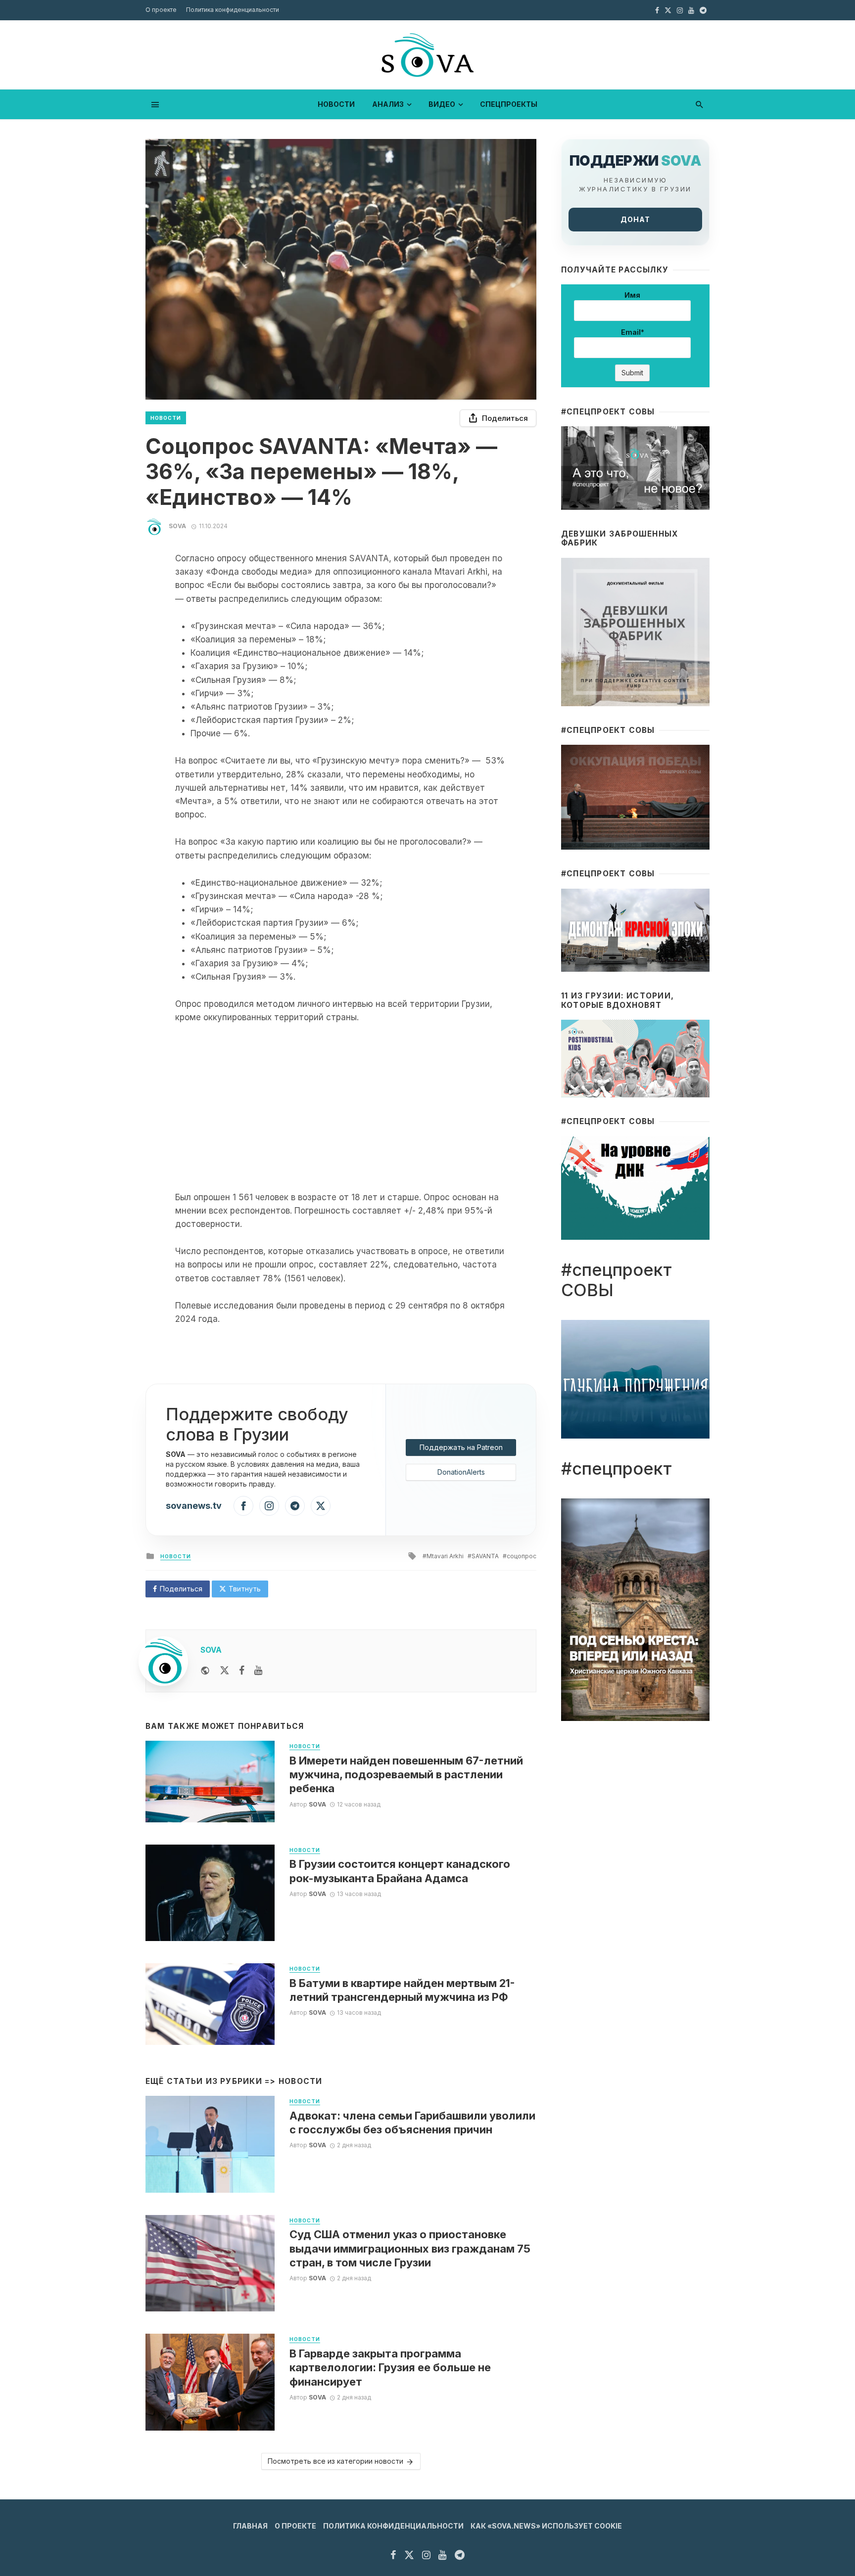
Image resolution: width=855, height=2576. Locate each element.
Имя (632, 295)
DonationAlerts (461, 1472)
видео (442, 104)
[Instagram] (269, 1506)
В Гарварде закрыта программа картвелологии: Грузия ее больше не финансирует (390, 2368)
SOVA (177, 526)
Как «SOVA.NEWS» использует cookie (546, 2526)
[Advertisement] (341, 1108)
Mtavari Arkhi (445, 1556)
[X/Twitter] (321, 1506)
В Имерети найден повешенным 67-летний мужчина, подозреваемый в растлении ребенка (406, 1775)
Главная (250, 2526)
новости (336, 104)
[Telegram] (295, 1506)
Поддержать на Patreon (461, 1447)
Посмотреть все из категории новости (335, 2461)
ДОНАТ (635, 219)
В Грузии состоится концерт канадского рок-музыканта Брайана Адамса (400, 1871)
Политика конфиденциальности (233, 10)
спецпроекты (509, 104)
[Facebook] (243, 1506)
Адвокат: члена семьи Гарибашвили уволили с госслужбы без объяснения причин (412, 2123)
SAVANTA (485, 1556)
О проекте (161, 10)
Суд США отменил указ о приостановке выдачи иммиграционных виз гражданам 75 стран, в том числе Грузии (410, 2248)
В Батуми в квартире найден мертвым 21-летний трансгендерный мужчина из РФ (402, 1990)
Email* (633, 332)
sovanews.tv (194, 1506)
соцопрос (522, 1556)
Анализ (388, 104)
